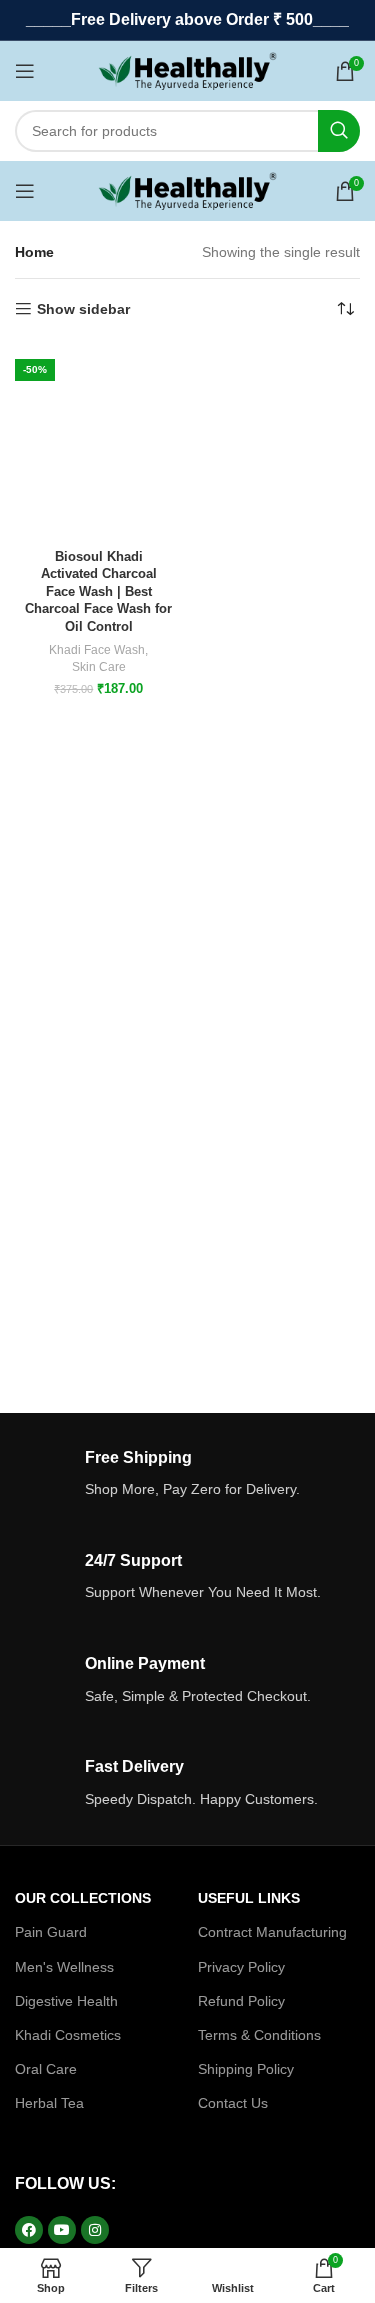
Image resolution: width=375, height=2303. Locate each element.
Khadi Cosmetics (68, 2035)
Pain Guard (51, 1932)
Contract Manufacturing (272, 1932)
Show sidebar (83, 309)
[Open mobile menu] (25, 71)
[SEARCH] (339, 131)
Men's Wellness (64, 1967)
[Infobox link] (187, 1474)
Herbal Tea (49, 2103)
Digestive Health (66, 2001)
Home (34, 252)
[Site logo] (187, 70)
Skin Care (99, 667)
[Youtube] (62, 2230)
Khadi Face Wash (97, 650)
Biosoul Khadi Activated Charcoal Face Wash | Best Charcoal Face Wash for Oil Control (98, 592)
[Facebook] (29, 2230)
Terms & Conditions (259, 2035)
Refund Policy (241, 2001)
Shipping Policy (246, 2069)
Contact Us (233, 2103)
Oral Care (46, 2069)
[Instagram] (95, 2230)
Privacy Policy (241, 1967)
